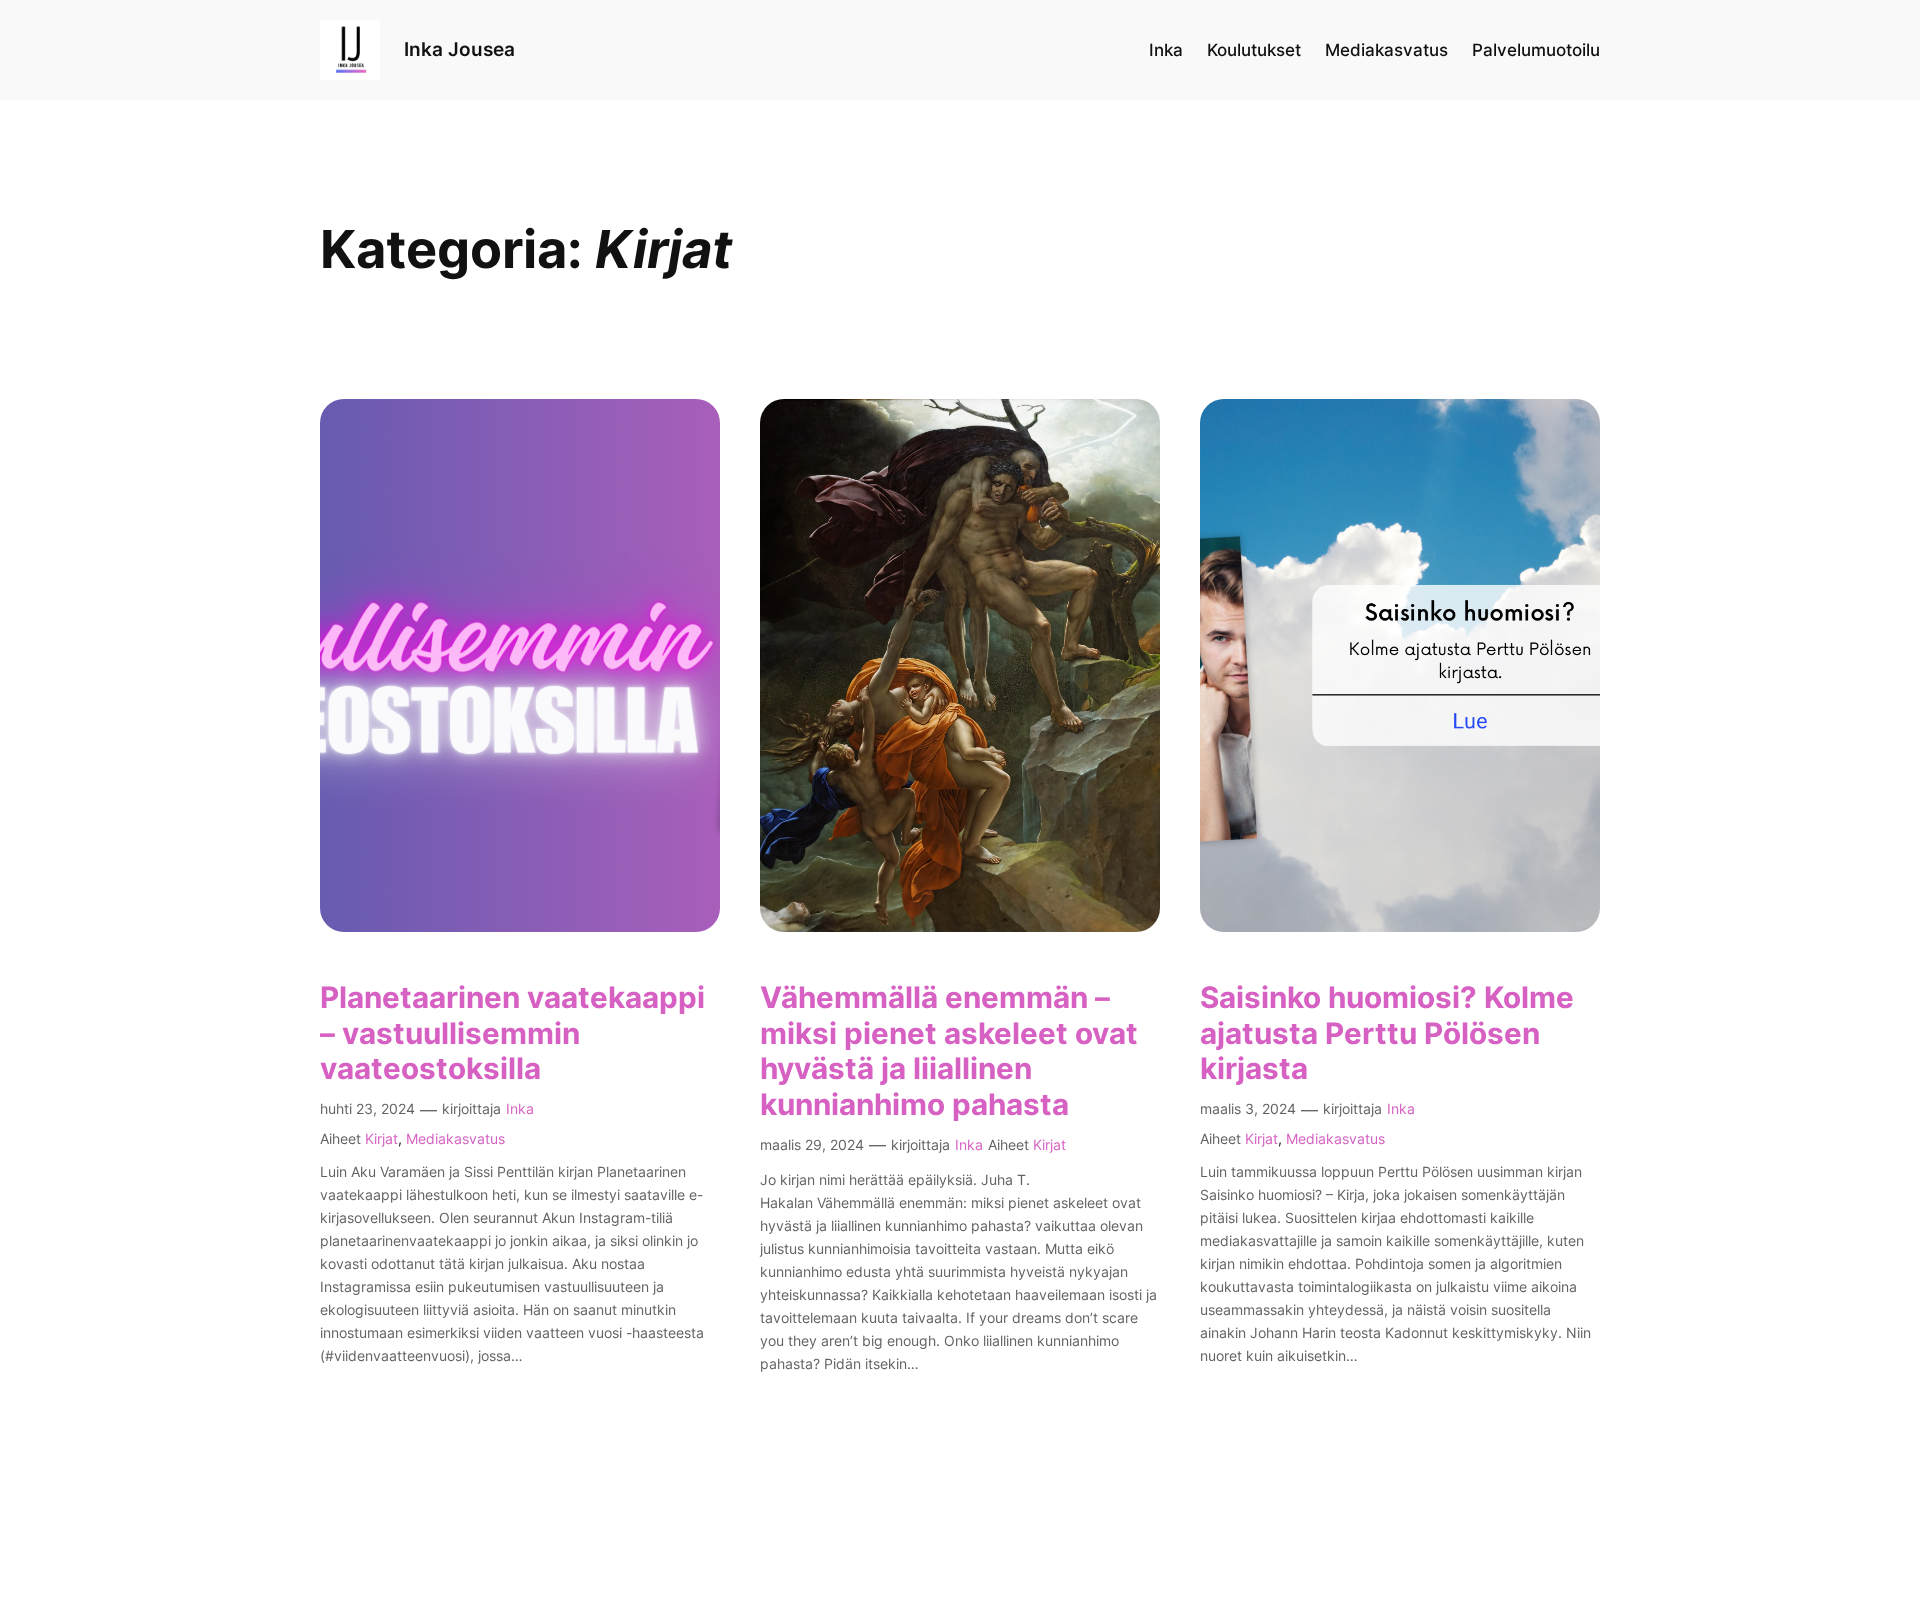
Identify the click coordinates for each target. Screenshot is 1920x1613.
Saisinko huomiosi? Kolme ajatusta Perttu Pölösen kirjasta (1387, 1033)
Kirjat (381, 1138)
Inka (520, 1108)
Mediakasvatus (455, 1138)
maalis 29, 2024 (812, 1144)
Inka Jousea (459, 49)
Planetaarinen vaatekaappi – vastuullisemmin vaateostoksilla (512, 1033)
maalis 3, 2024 (1248, 1108)
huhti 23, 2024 (367, 1108)
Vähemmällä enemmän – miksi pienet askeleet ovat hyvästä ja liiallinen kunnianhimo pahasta (949, 1051)
